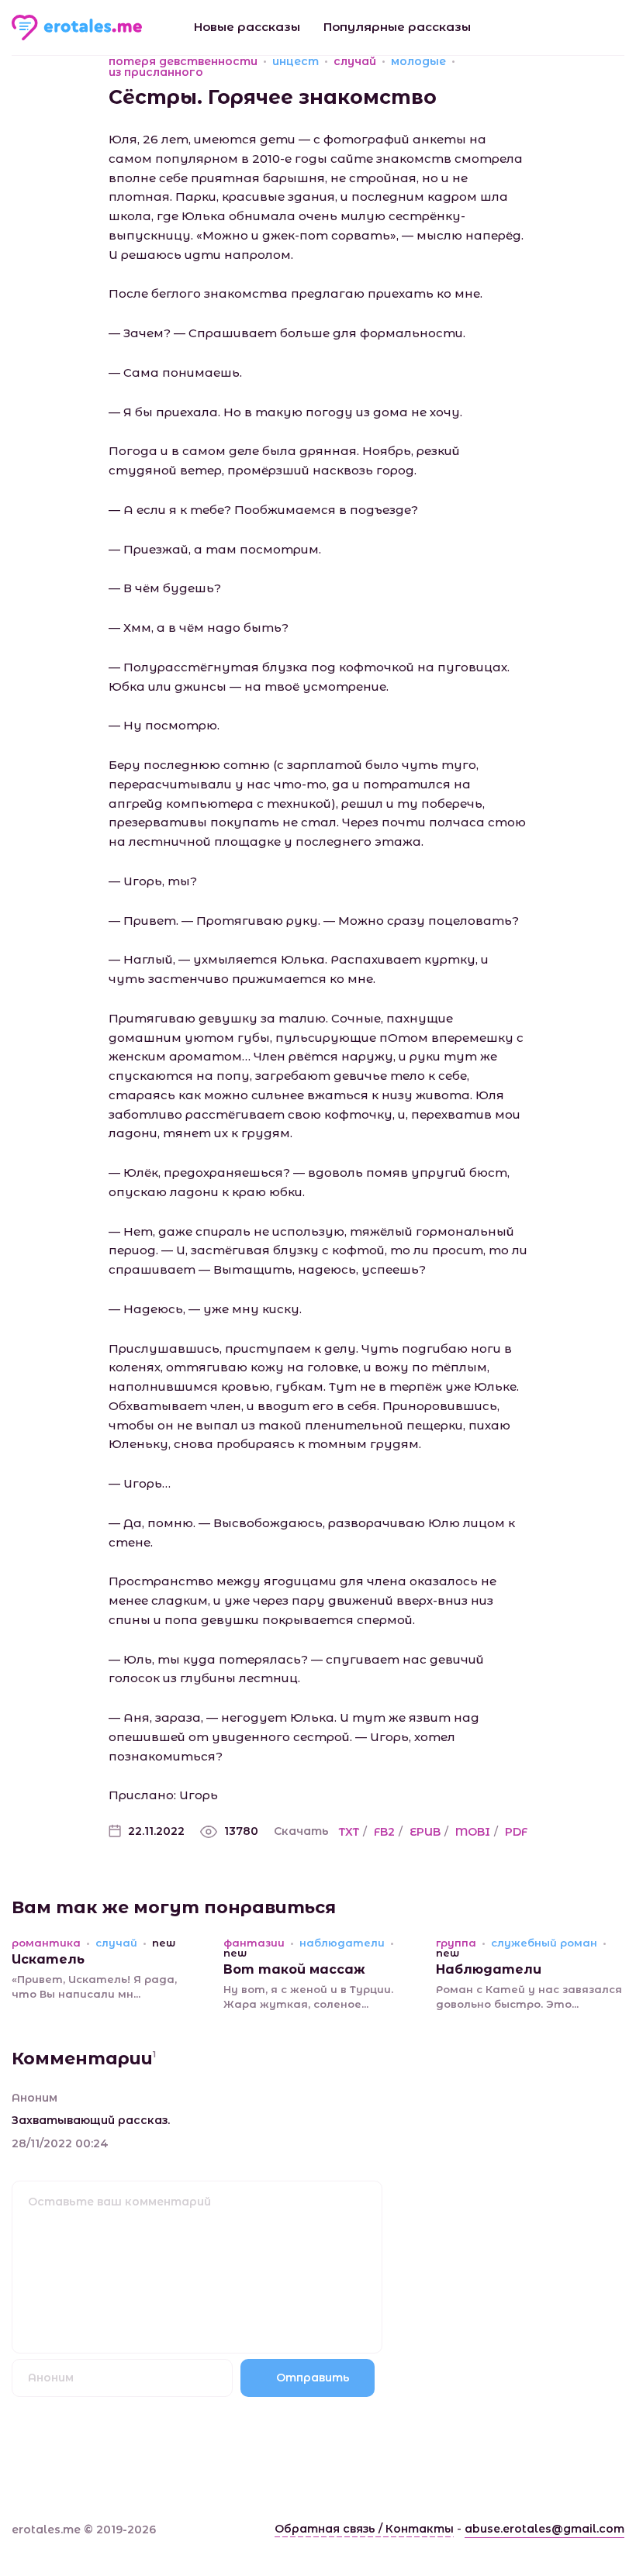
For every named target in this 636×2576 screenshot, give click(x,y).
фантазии (254, 1943)
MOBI (473, 1832)
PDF (516, 1832)
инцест (296, 61)
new (164, 1943)
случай (355, 61)
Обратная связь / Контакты (364, 2529)
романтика (46, 1943)
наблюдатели (342, 1943)
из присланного (156, 72)
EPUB (425, 1832)
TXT (349, 1832)
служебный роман (544, 1943)
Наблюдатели (489, 1969)
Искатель (48, 1959)
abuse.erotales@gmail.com (544, 2529)
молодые (418, 61)
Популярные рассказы (397, 27)
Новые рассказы (247, 27)
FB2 (384, 1832)
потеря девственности (183, 61)
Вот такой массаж (294, 1969)
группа (456, 1943)
